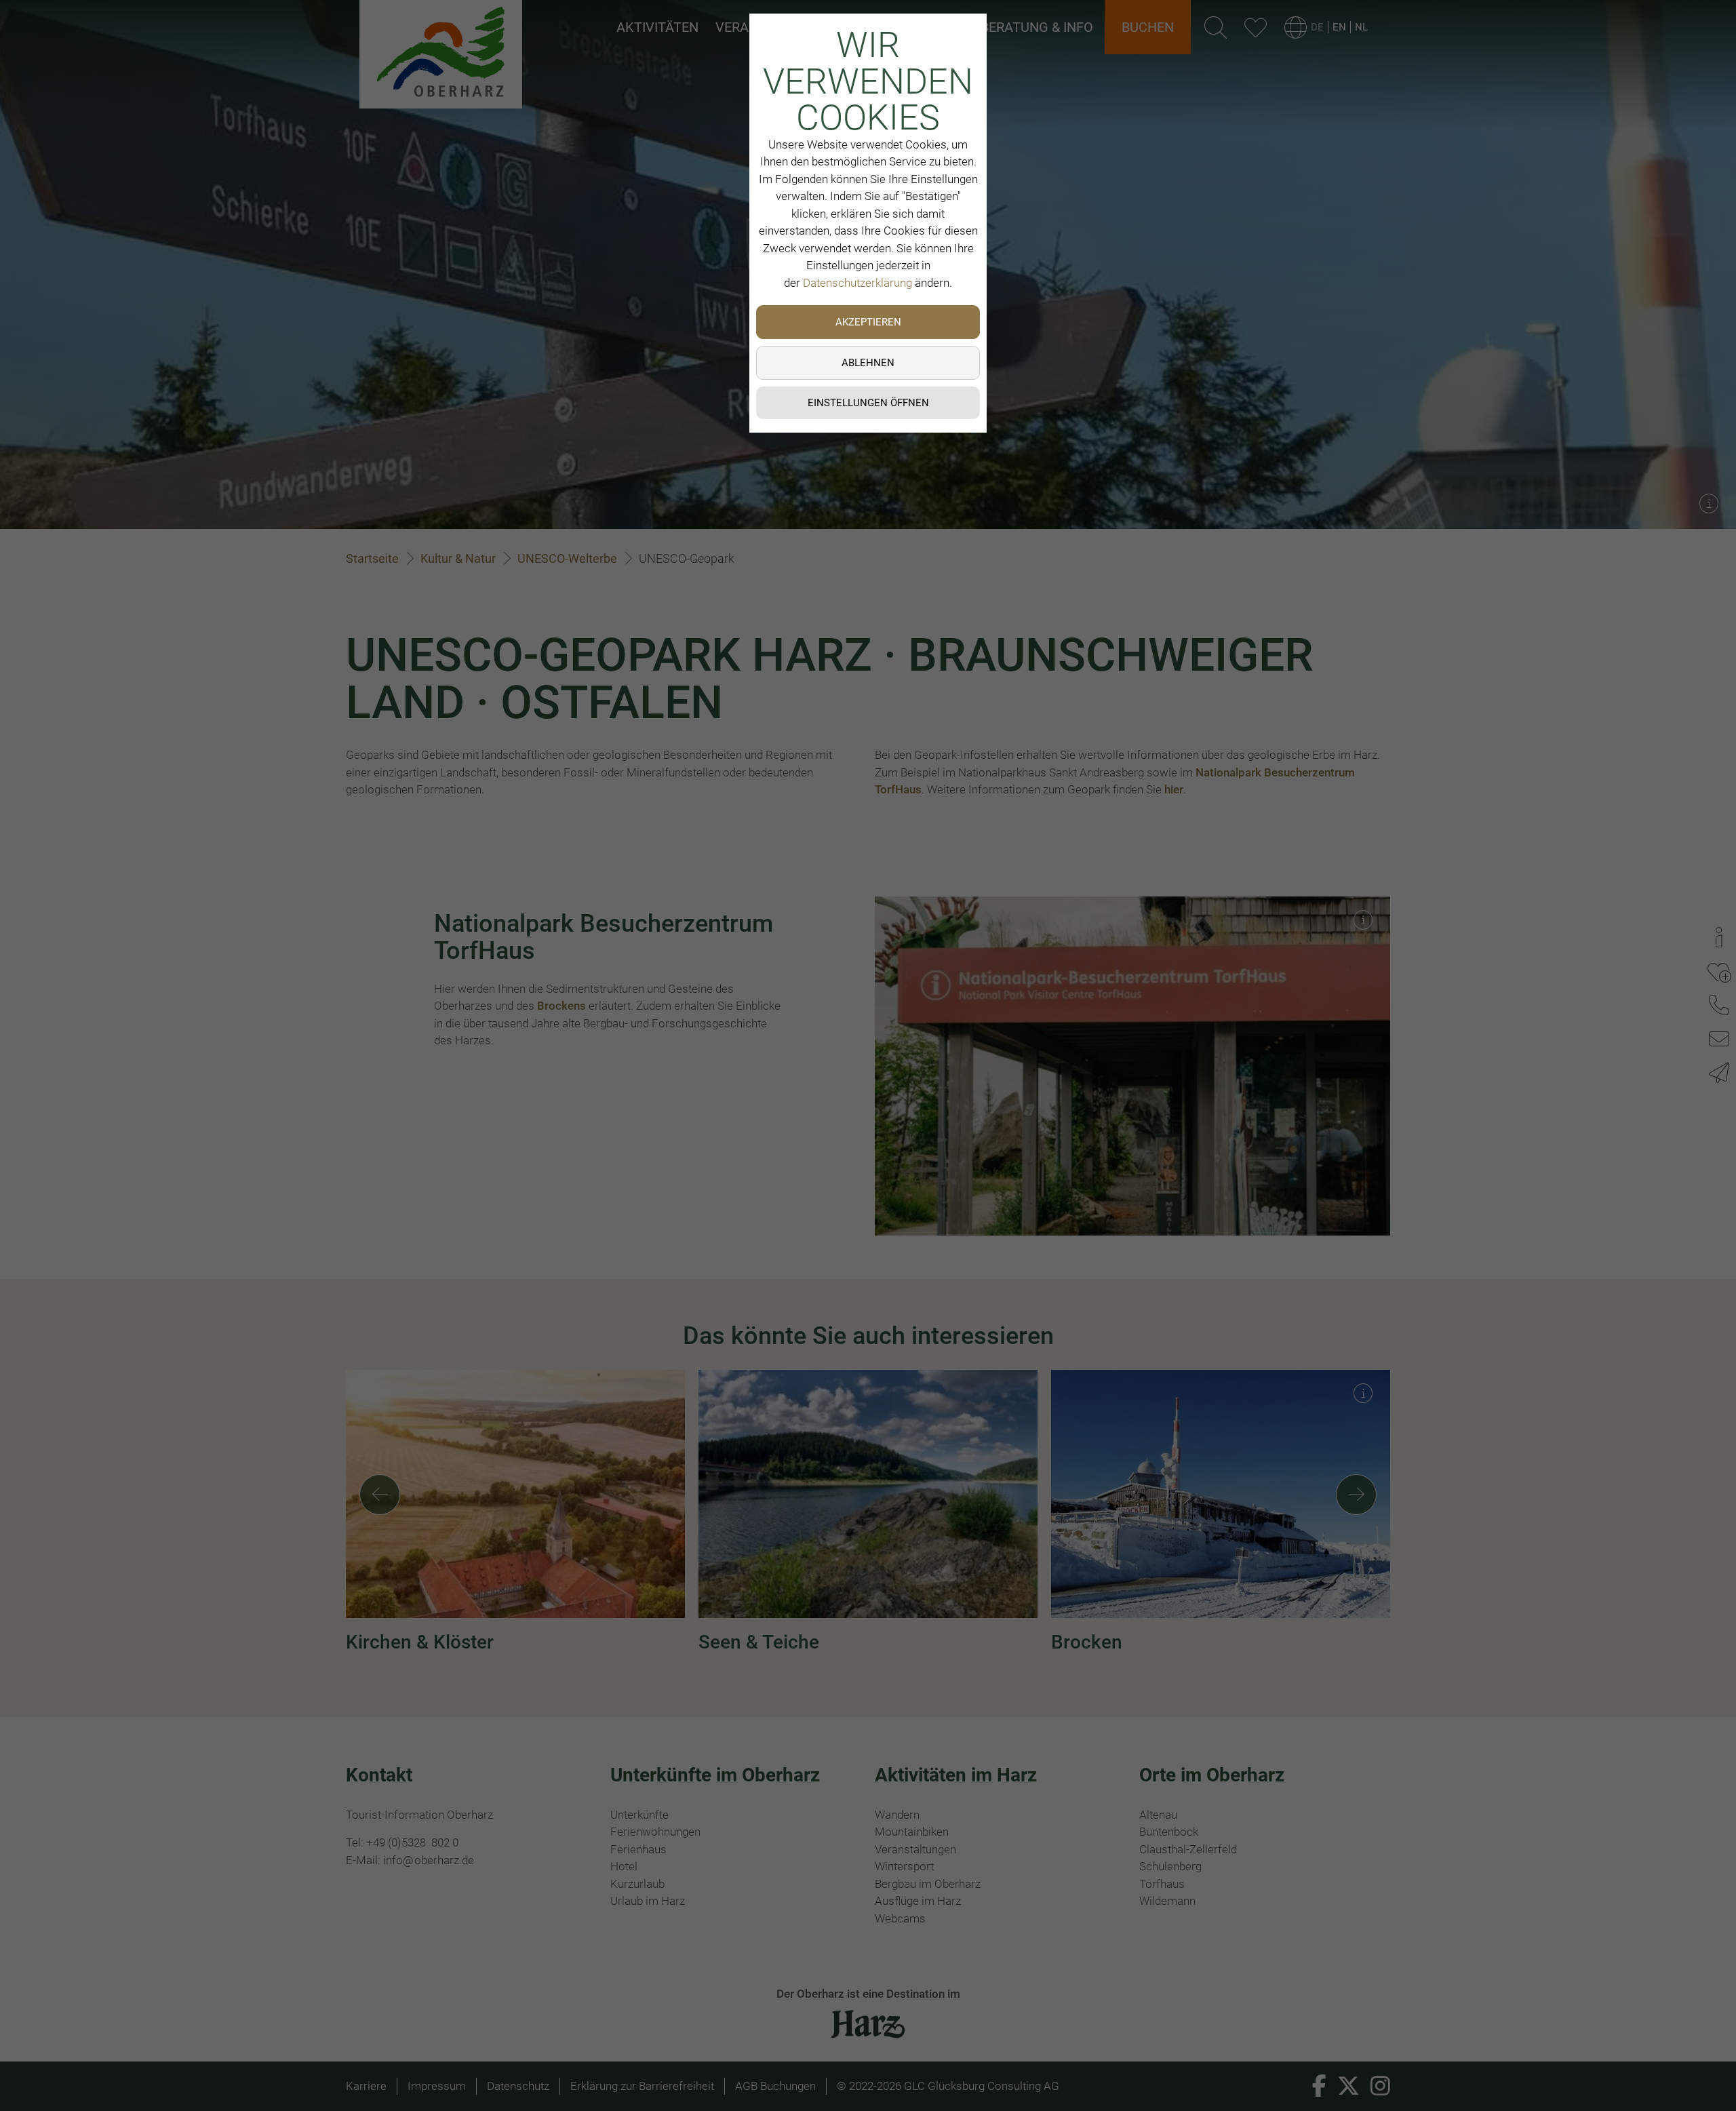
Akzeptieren (868, 322)
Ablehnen (868, 363)
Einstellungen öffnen (868, 403)
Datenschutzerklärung (857, 283)
